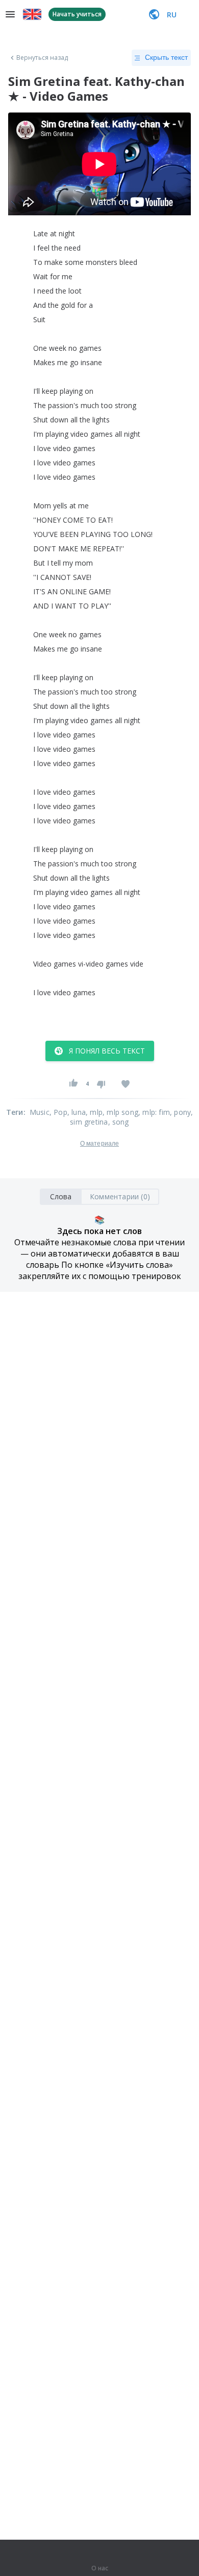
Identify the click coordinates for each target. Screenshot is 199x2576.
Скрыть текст (166, 57)
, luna (77, 1112)
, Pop (58, 1112)
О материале (99, 1144)
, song (119, 1122)
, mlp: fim (154, 1112)
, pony (180, 1112)
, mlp (94, 1112)
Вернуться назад (42, 58)
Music (40, 1112)
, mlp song (120, 1112)
